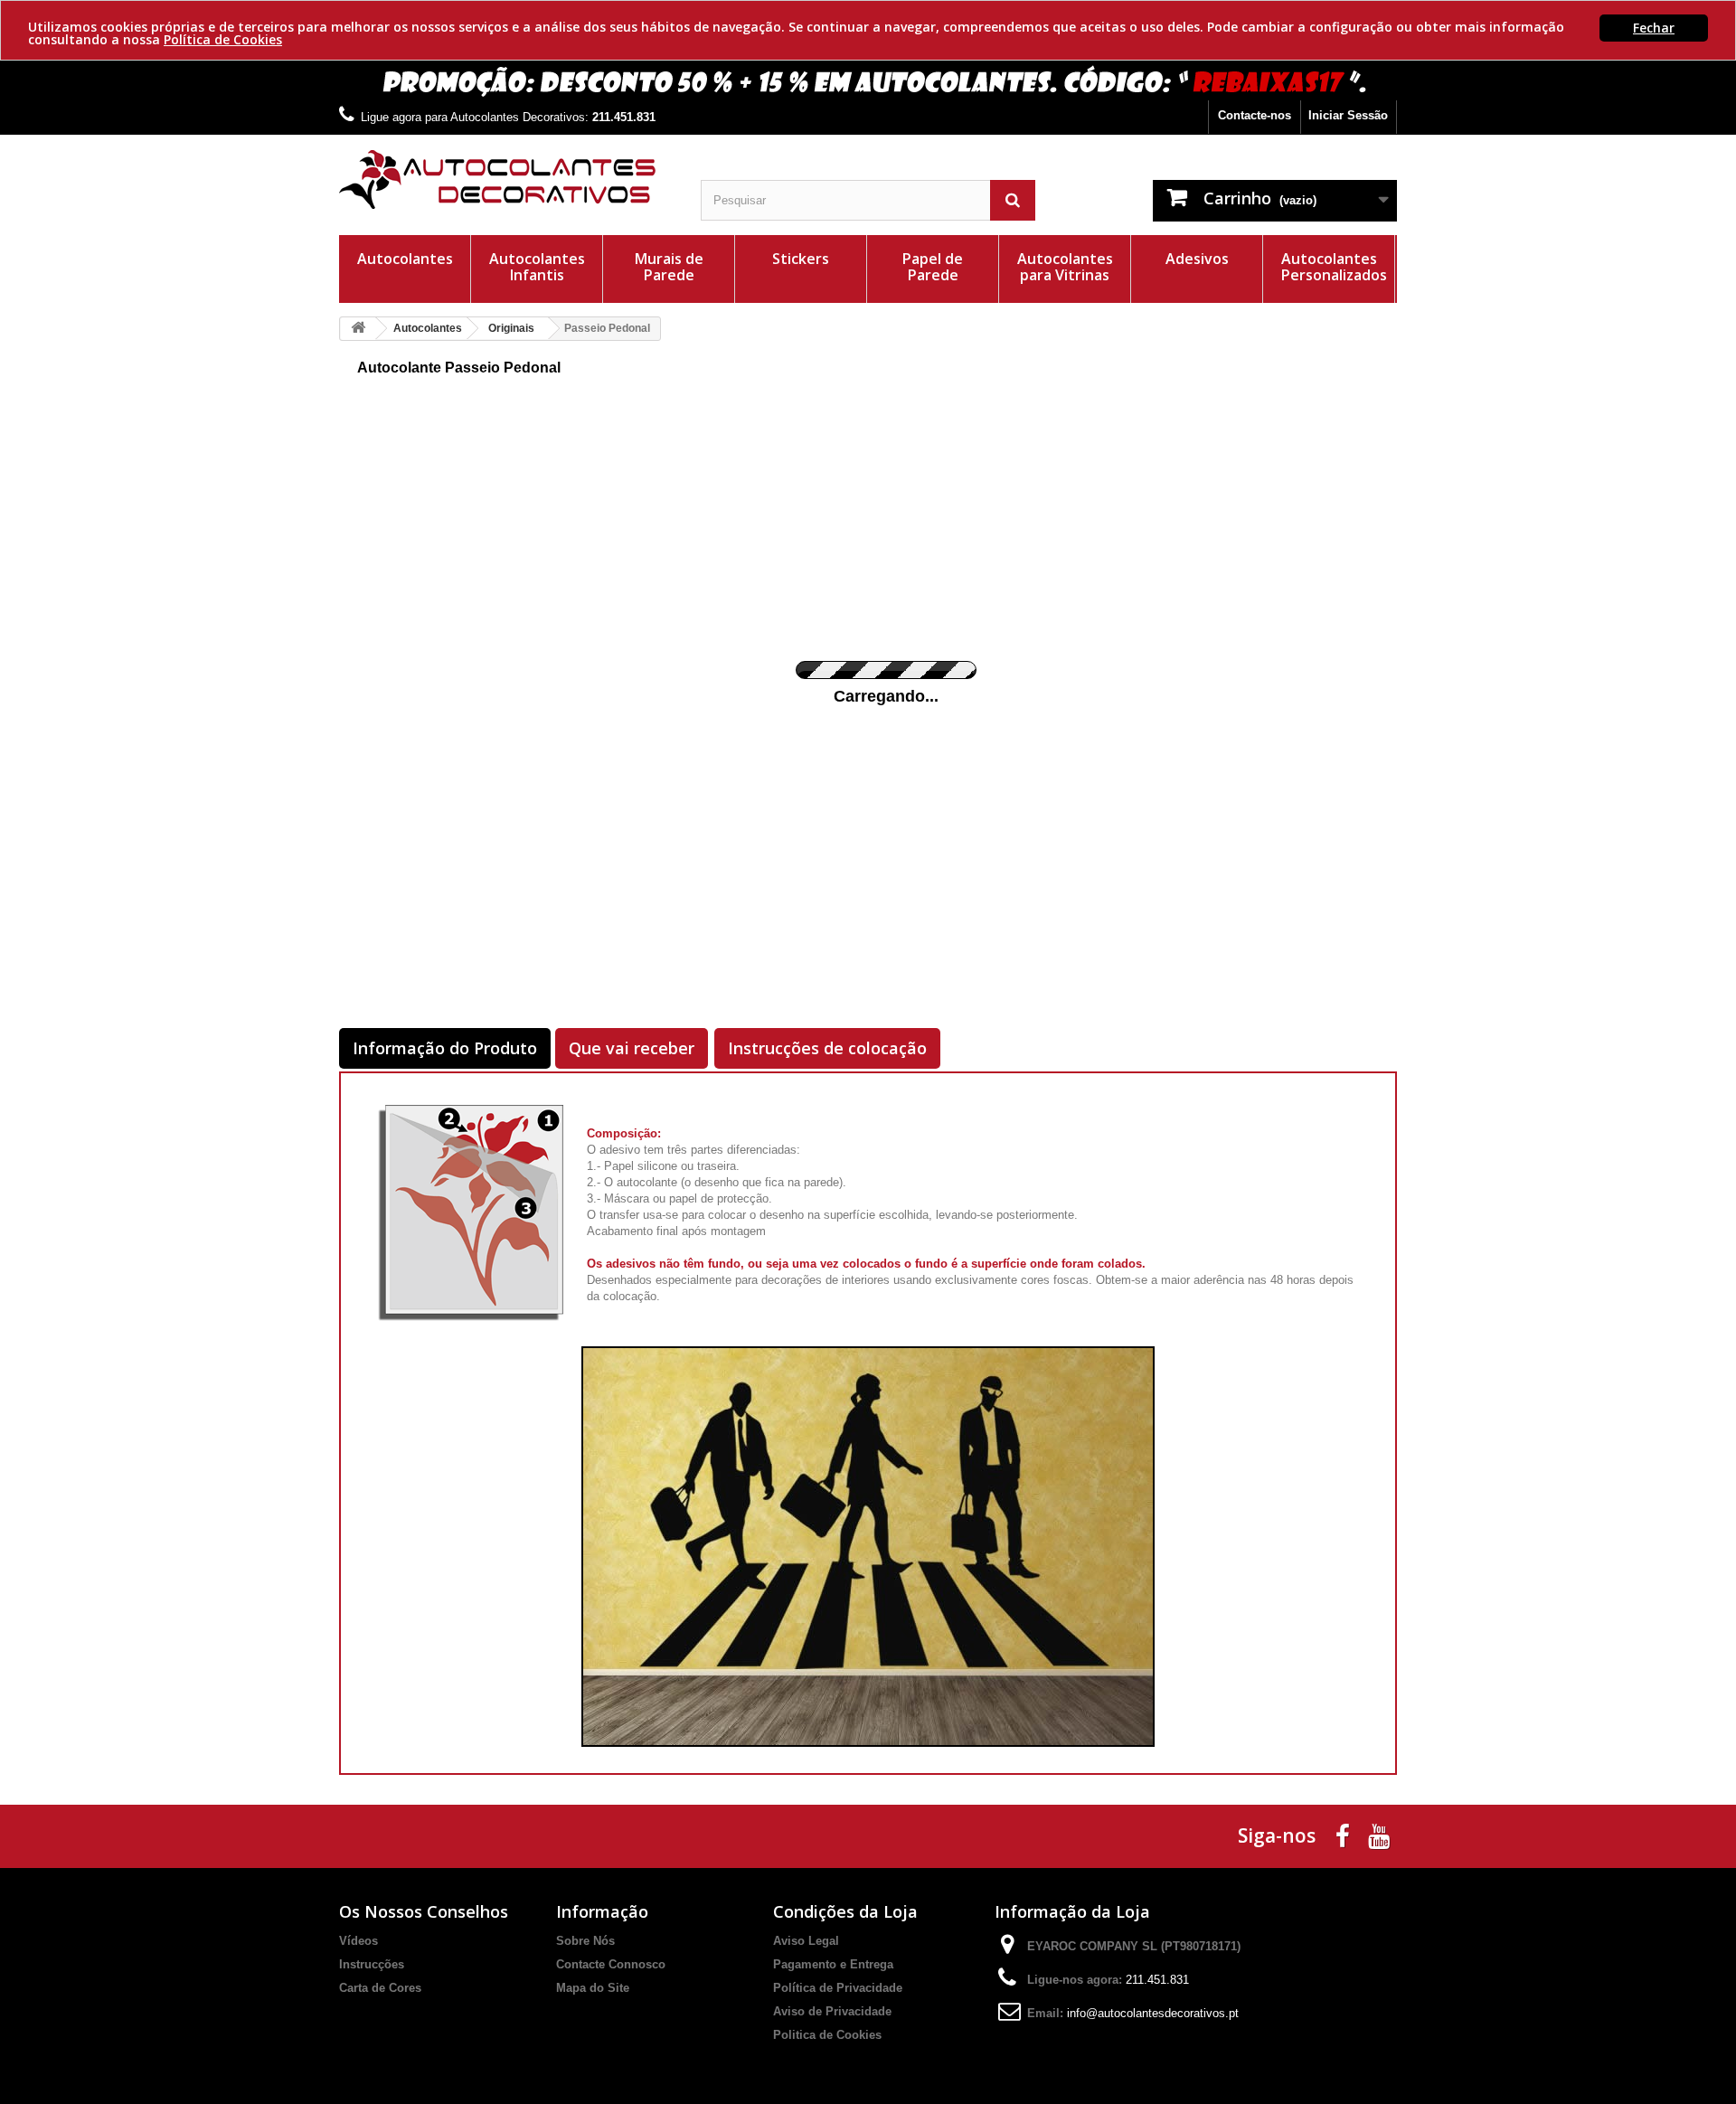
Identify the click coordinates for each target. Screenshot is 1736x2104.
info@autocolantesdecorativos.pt (1153, 2013)
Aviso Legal (806, 1941)
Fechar (1654, 28)
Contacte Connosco (611, 1964)
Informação (602, 1911)
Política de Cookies (223, 39)
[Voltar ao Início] (358, 329)
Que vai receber (632, 1048)
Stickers (801, 259)
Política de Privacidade (838, 1988)
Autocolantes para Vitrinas (1065, 267)
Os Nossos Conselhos (424, 1911)
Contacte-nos (1255, 115)
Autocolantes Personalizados (1334, 267)
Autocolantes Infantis (537, 267)
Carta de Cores (380, 1988)
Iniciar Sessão (1348, 115)
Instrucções (372, 1964)
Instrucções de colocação (827, 1048)
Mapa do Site (593, 1988)
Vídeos (359, 1941)
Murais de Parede (669, 267)
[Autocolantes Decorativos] (506, 179)
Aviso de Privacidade (832, 2011)
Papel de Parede (933, 267)
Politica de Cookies (827, 2035)
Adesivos (1197, 259)
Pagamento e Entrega (833, 1964)
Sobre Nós (585, 1941)
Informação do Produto (445, 1048)
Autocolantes (405, 259)
